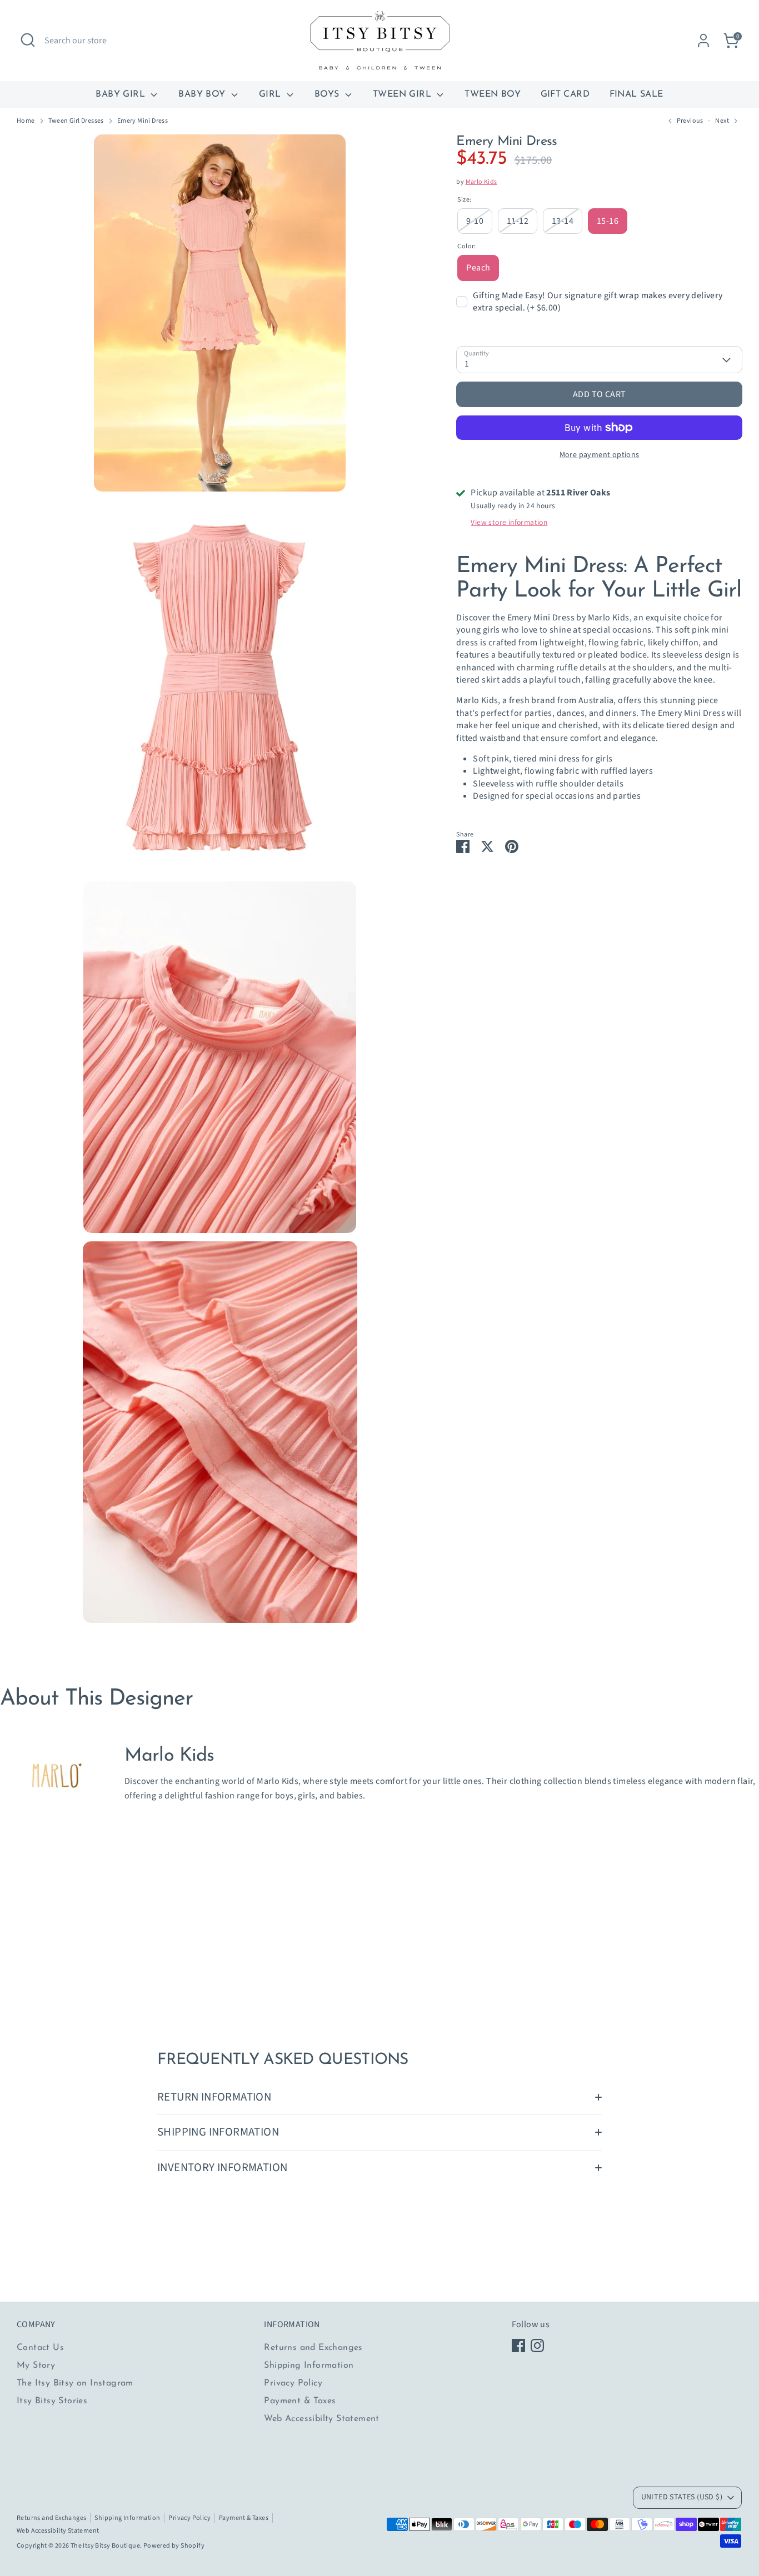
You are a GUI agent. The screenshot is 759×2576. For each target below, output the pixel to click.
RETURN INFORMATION (214, 2097)
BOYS (328, 94)
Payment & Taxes (300, 2401)
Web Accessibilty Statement (321, 2419)
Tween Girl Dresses (76, 121)
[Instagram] (537, 2346)
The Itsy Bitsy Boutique (105, 2546)
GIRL (271, 94)
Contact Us (40, 2348)
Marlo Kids (481, 182)
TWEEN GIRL (403, 94)
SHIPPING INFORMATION (218, 2132)
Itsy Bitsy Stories (52, 2401)
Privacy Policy (293, 2383)
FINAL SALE (636, 94)
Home (26, 121)
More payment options (600, 455)
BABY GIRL (122, 94)
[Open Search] (28, 40)
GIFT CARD (565, 94)
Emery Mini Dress (143, 121)
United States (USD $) (682, 2497)
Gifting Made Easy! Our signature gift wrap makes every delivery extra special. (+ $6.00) (598, 302)
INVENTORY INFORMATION (222, 2167)
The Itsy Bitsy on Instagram (75, 2383)
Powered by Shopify (174, 2546)
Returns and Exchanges (313, 2348)
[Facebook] (518, 2346)
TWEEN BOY (493, 94)
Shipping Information (309, 2365)
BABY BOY (203, 94)
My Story (36, 2365)
